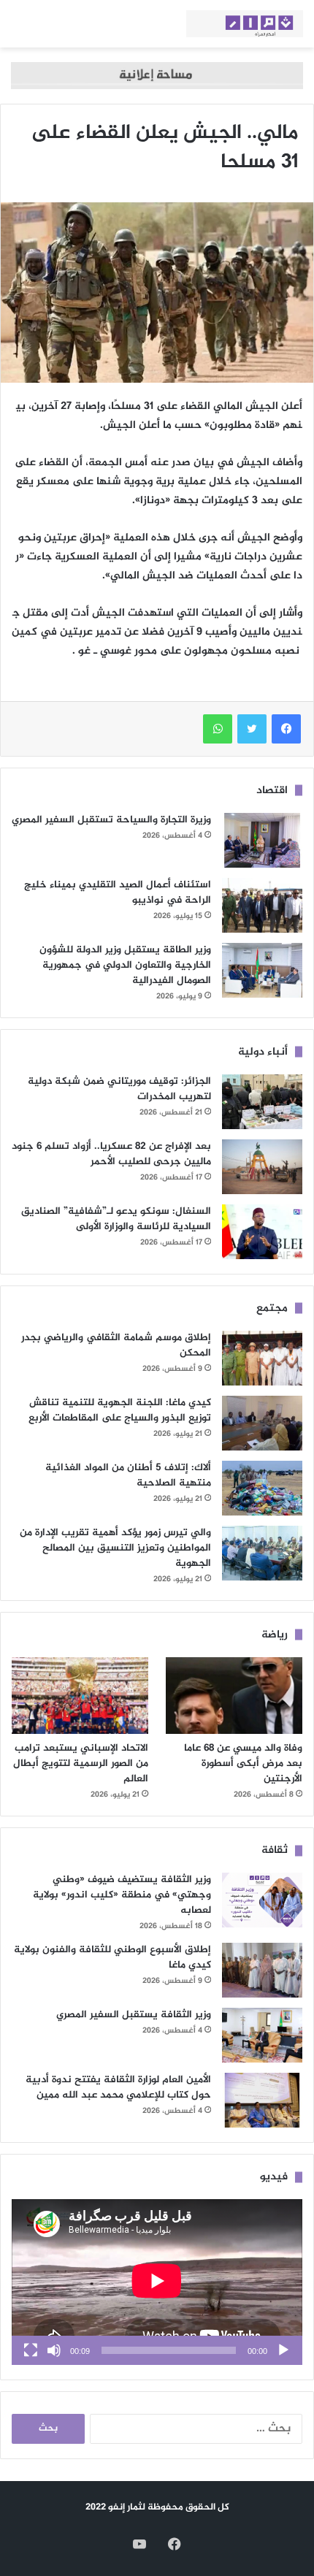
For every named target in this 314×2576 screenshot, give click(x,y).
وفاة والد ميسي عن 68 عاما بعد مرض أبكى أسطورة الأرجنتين (243, 1763)
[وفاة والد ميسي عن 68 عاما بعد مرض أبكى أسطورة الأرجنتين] (234, 1696)
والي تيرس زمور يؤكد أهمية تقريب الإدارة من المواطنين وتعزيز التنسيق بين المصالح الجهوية (115, 1548)
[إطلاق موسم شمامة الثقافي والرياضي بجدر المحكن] (262, 1358)
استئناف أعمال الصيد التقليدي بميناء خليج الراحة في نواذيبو (118, 893)
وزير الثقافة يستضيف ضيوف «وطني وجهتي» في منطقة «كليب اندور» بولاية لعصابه (122, 1895)
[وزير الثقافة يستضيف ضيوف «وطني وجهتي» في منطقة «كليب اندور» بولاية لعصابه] (262, 1900)
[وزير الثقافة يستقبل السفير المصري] (262, 2035)
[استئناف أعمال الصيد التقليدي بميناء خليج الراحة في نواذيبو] (262, 905)
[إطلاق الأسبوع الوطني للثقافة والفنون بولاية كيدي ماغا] (262, 1970)
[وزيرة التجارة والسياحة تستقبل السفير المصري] (262, 840)
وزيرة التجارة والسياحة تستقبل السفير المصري (111, 820)
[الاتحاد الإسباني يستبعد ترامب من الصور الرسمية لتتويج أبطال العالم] (80, 1696)
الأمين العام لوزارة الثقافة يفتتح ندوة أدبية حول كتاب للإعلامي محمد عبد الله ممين (118, 2087)
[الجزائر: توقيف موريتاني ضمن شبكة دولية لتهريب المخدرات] (262, 1102)
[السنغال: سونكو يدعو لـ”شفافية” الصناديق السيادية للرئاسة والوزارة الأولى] (262, 1232)
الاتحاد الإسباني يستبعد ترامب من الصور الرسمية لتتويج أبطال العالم (81, 1763)
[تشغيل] (283, 2350)
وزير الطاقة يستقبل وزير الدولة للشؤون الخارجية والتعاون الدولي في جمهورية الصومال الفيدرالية (125, 965)
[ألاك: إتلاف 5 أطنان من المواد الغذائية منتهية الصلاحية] (262, 1488)
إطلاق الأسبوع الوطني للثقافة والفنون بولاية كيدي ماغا (112, 1957)
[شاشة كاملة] (31, 2350)
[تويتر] (252, 729)
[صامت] (54, 2350)
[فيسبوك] (286, 729)
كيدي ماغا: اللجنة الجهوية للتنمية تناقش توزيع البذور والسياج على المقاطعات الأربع (120, 1410)
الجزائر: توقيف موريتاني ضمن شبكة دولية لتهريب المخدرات (119, 1089)
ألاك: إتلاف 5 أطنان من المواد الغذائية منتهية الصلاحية (128, 1475)
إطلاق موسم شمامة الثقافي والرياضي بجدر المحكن (116, 1345)
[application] (157, 2282)
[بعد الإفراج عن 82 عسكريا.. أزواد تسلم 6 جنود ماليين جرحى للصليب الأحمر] (262, 1167)
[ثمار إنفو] (245, 24)
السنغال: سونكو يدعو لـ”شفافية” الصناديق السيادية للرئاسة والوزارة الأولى (116, 1219)
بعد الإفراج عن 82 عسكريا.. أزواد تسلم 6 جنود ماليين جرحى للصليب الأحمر (111, 1154)
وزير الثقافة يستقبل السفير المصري (134, 2015)
